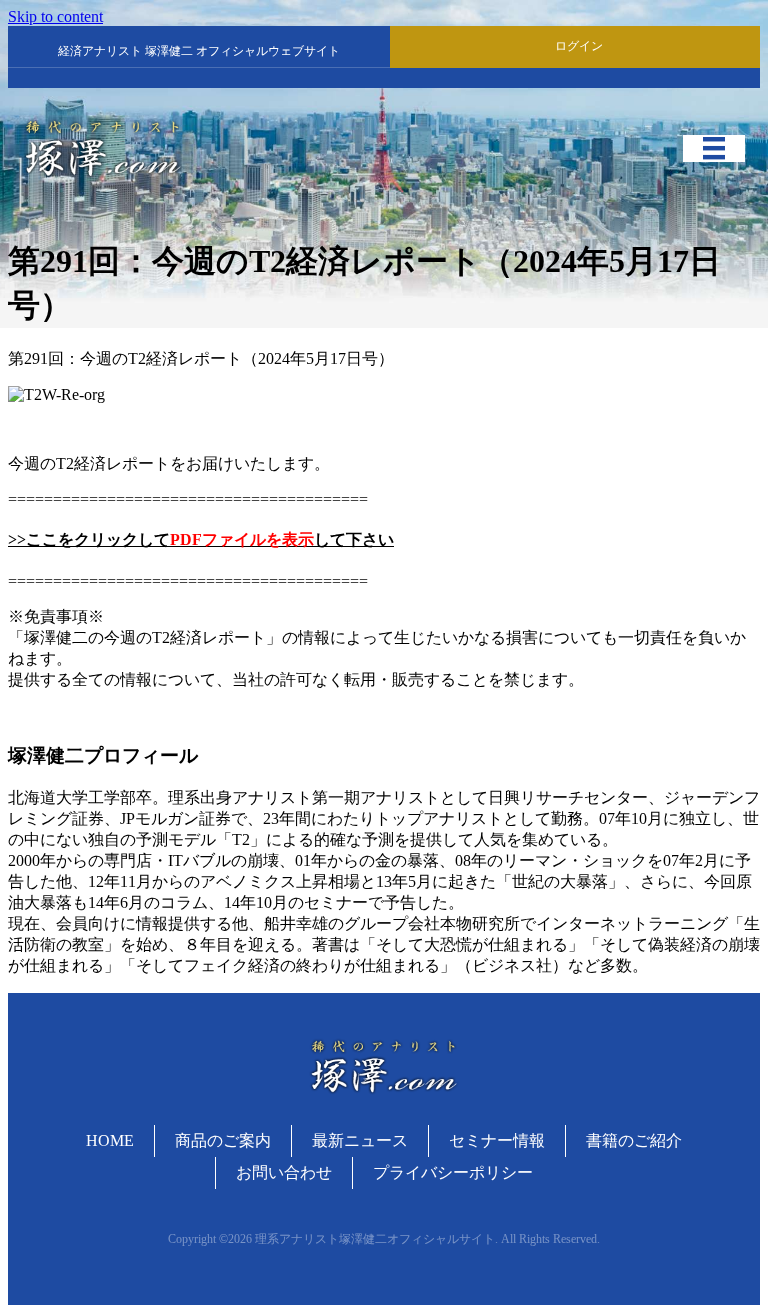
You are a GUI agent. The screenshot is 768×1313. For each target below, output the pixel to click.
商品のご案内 (223, 1140)
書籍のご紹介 (634, 1140)
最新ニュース (360, 1140)
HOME (110, 1140)
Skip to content (55, 16)
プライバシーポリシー (453, 1172)
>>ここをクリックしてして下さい (201, 539)
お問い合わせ (284, 1172)
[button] (575, 46)
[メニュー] (714, 148)
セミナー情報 (497, 1140)
